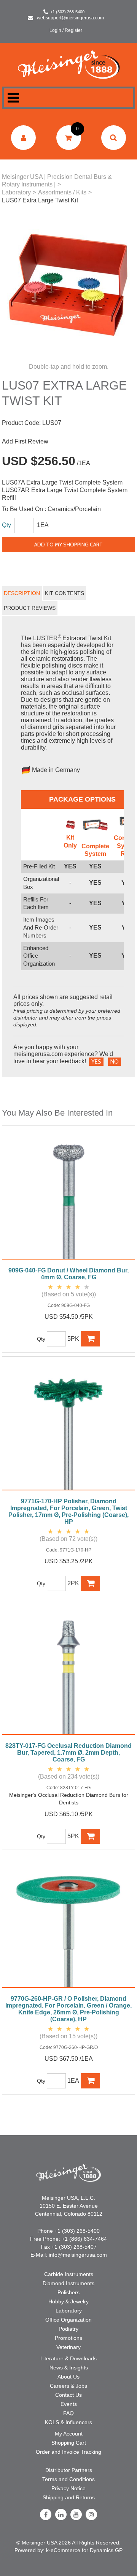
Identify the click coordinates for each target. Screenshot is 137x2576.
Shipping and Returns (69, 2497)
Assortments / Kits (62, 192)
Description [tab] (22, 593)
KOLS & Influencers (68, 2422)
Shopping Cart (69, 2443)
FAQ (68, 2413)
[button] (69, 138)
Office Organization (68, 2320)
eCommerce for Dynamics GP (87, 2550)
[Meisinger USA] (69, 64)
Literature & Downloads (68, 2358)
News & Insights (69, 2368)
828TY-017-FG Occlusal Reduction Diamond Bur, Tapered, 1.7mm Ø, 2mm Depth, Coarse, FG (68, 1753)
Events (69, 2404)
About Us (68, 2377)
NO (115, 1062)
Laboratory (16, 192)
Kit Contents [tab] (65, 593)
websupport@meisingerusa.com (70, 18)
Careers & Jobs (68, 2386)
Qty (6, 525)
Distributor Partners (69, 2470)
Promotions (68, 2338)
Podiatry (68, 2329)
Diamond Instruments (68, 2283)
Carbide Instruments (69, 2274)
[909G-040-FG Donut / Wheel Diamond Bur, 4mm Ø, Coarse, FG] (68, 1196)
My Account (69, 2434)
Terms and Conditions (68, 2479)
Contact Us (68, 2395)
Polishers (68, 2292)
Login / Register (66, 30)
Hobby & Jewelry (68, 2301)
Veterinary (68, 2347)
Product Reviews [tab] (30, 608)
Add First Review (25, 441)
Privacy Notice (68, 2488)
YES (96, 1062)
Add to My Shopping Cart (68, 545)
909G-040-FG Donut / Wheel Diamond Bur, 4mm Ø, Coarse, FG (68, 1274)
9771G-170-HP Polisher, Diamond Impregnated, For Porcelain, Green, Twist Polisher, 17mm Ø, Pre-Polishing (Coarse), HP (68, 1511)
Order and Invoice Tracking (68, 2452)
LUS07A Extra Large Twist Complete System (62, 482)
